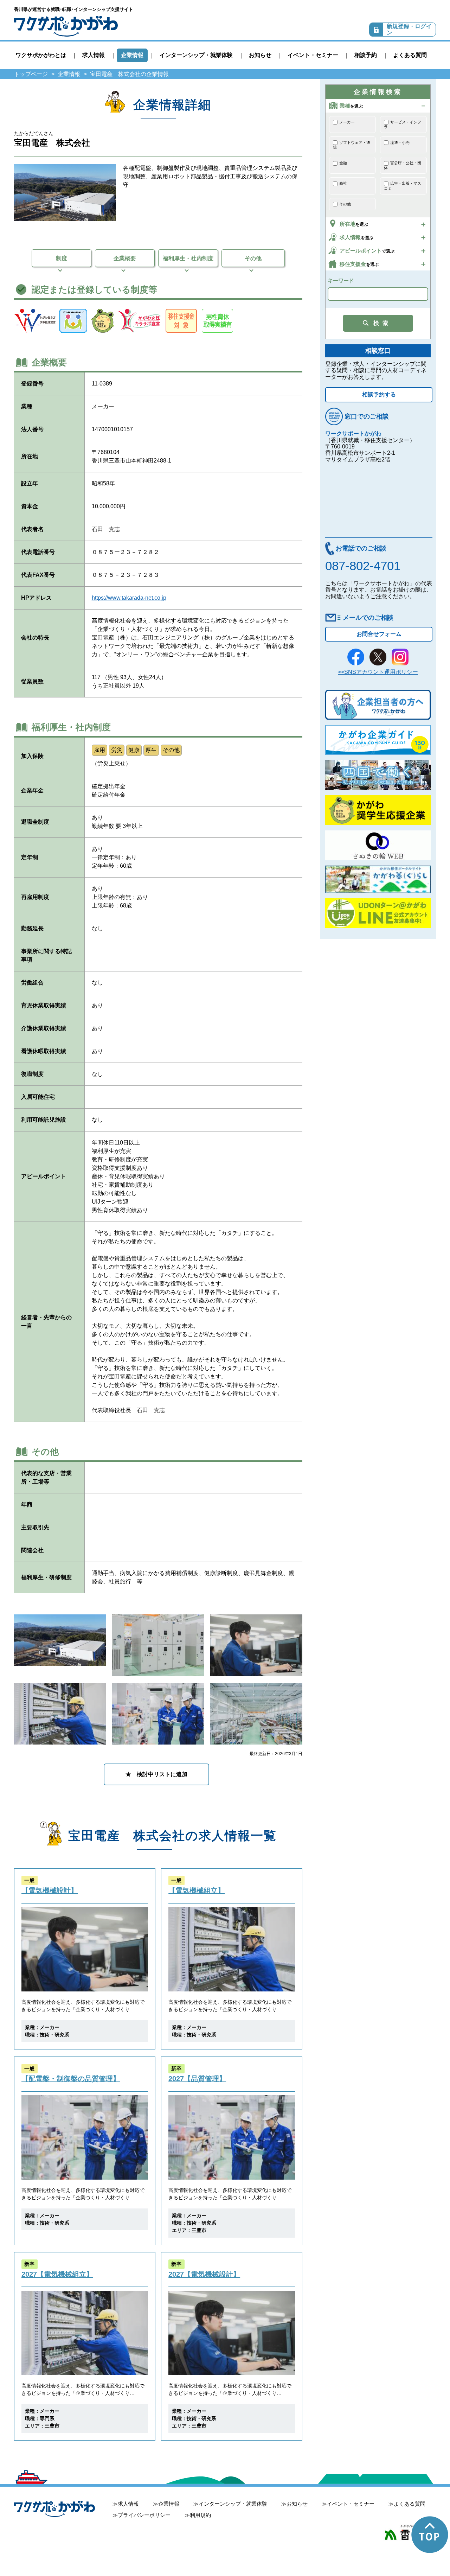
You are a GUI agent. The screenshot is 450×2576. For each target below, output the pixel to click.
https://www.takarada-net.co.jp (129, 598)
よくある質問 (410, 55)
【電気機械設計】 (50, 1890)
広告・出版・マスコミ (403, 186)
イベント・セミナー (313, 55)
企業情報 (132, 55)
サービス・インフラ (403, 125)
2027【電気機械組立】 (57, 2274)
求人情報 (94, 55)
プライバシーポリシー (144, 2515)
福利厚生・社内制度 (188, 258)
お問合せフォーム (379, 634)
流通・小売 (400, 142)
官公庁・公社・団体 (403, 165)
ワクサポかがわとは (41, 55)
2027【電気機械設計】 (204, 2274)
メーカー (347, 122)
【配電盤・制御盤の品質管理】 (71, 2079)
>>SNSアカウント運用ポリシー (378, 672)
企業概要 (125, 258)
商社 (343, 183)
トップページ (31, 74)
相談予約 (366, 55)
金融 (343, 163)
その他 (253, 258)
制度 (62, 258)
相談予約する (379, 394)
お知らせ (260, 55)
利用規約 (200, 2515)
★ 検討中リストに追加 (156, 1774)
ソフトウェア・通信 (352, 145)
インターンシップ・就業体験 (196, 55)
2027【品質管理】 (197, 2079)
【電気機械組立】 (197, 1890)
